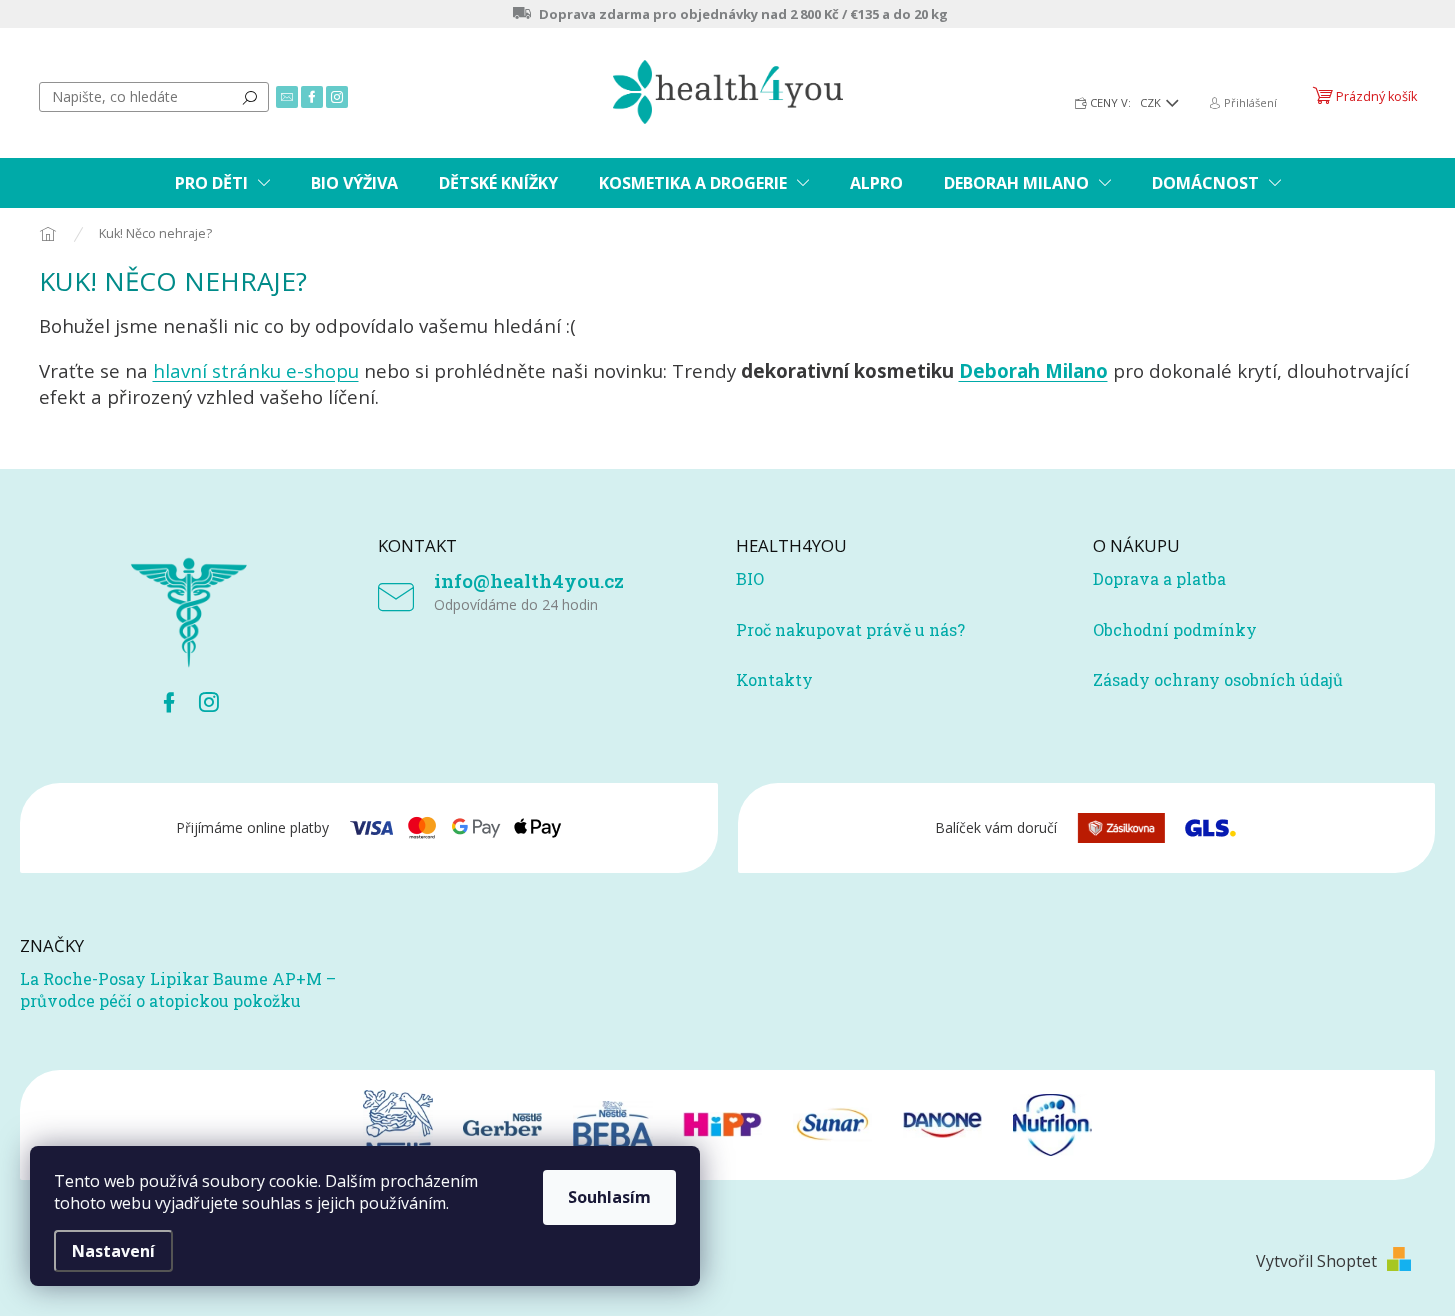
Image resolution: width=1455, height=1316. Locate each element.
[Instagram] (209, 702)
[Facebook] (169, 702)
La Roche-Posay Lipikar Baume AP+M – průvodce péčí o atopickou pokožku (178, 989)
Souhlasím (609, 1197)
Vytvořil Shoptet (1316, 1261)
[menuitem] (222, 183)
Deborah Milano (1033, 370)
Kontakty (774, 679)
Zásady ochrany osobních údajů (1218, 679)
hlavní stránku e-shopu (256, 370)
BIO (750, 578)
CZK (1152, 102)
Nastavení (113, 1251)
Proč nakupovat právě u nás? (850, 629)
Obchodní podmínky (1175, 629)
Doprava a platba (1159, 578)
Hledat (250, 97)
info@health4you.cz (529, 580)
